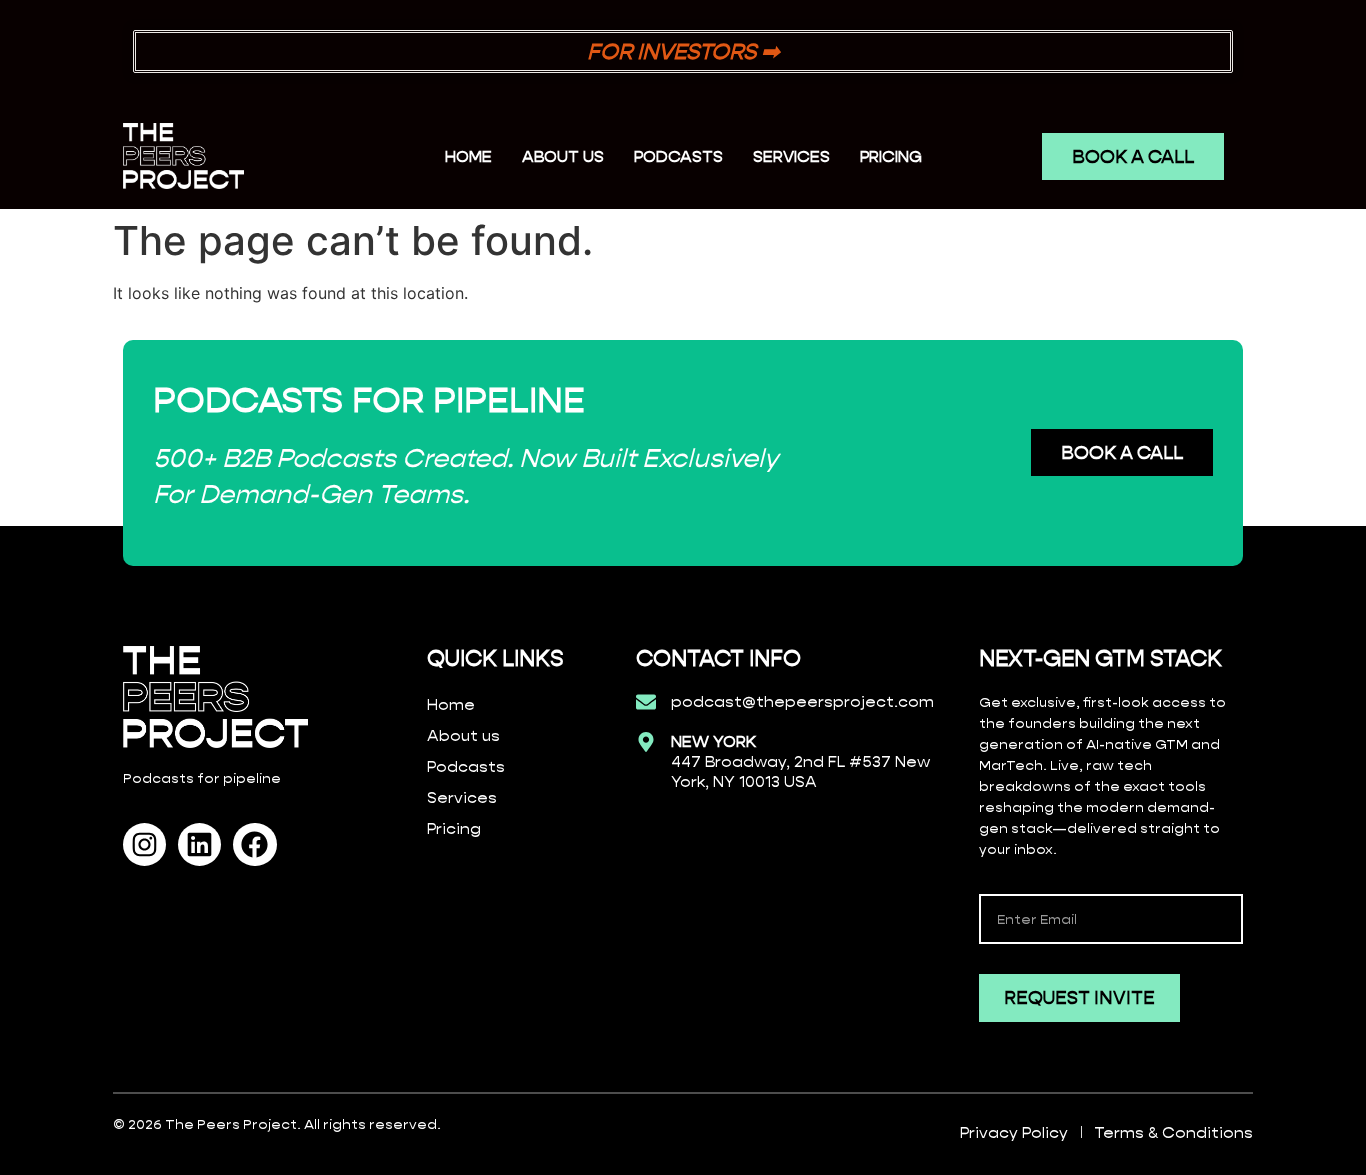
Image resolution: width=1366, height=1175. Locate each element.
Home (468, 156)
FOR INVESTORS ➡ (683, 51)
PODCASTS (678, 156)
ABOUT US (563, 156)
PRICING (891, 156)
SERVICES (791, 156)
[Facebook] (254, 844)
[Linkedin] (199, 844)
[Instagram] (144, 844)
